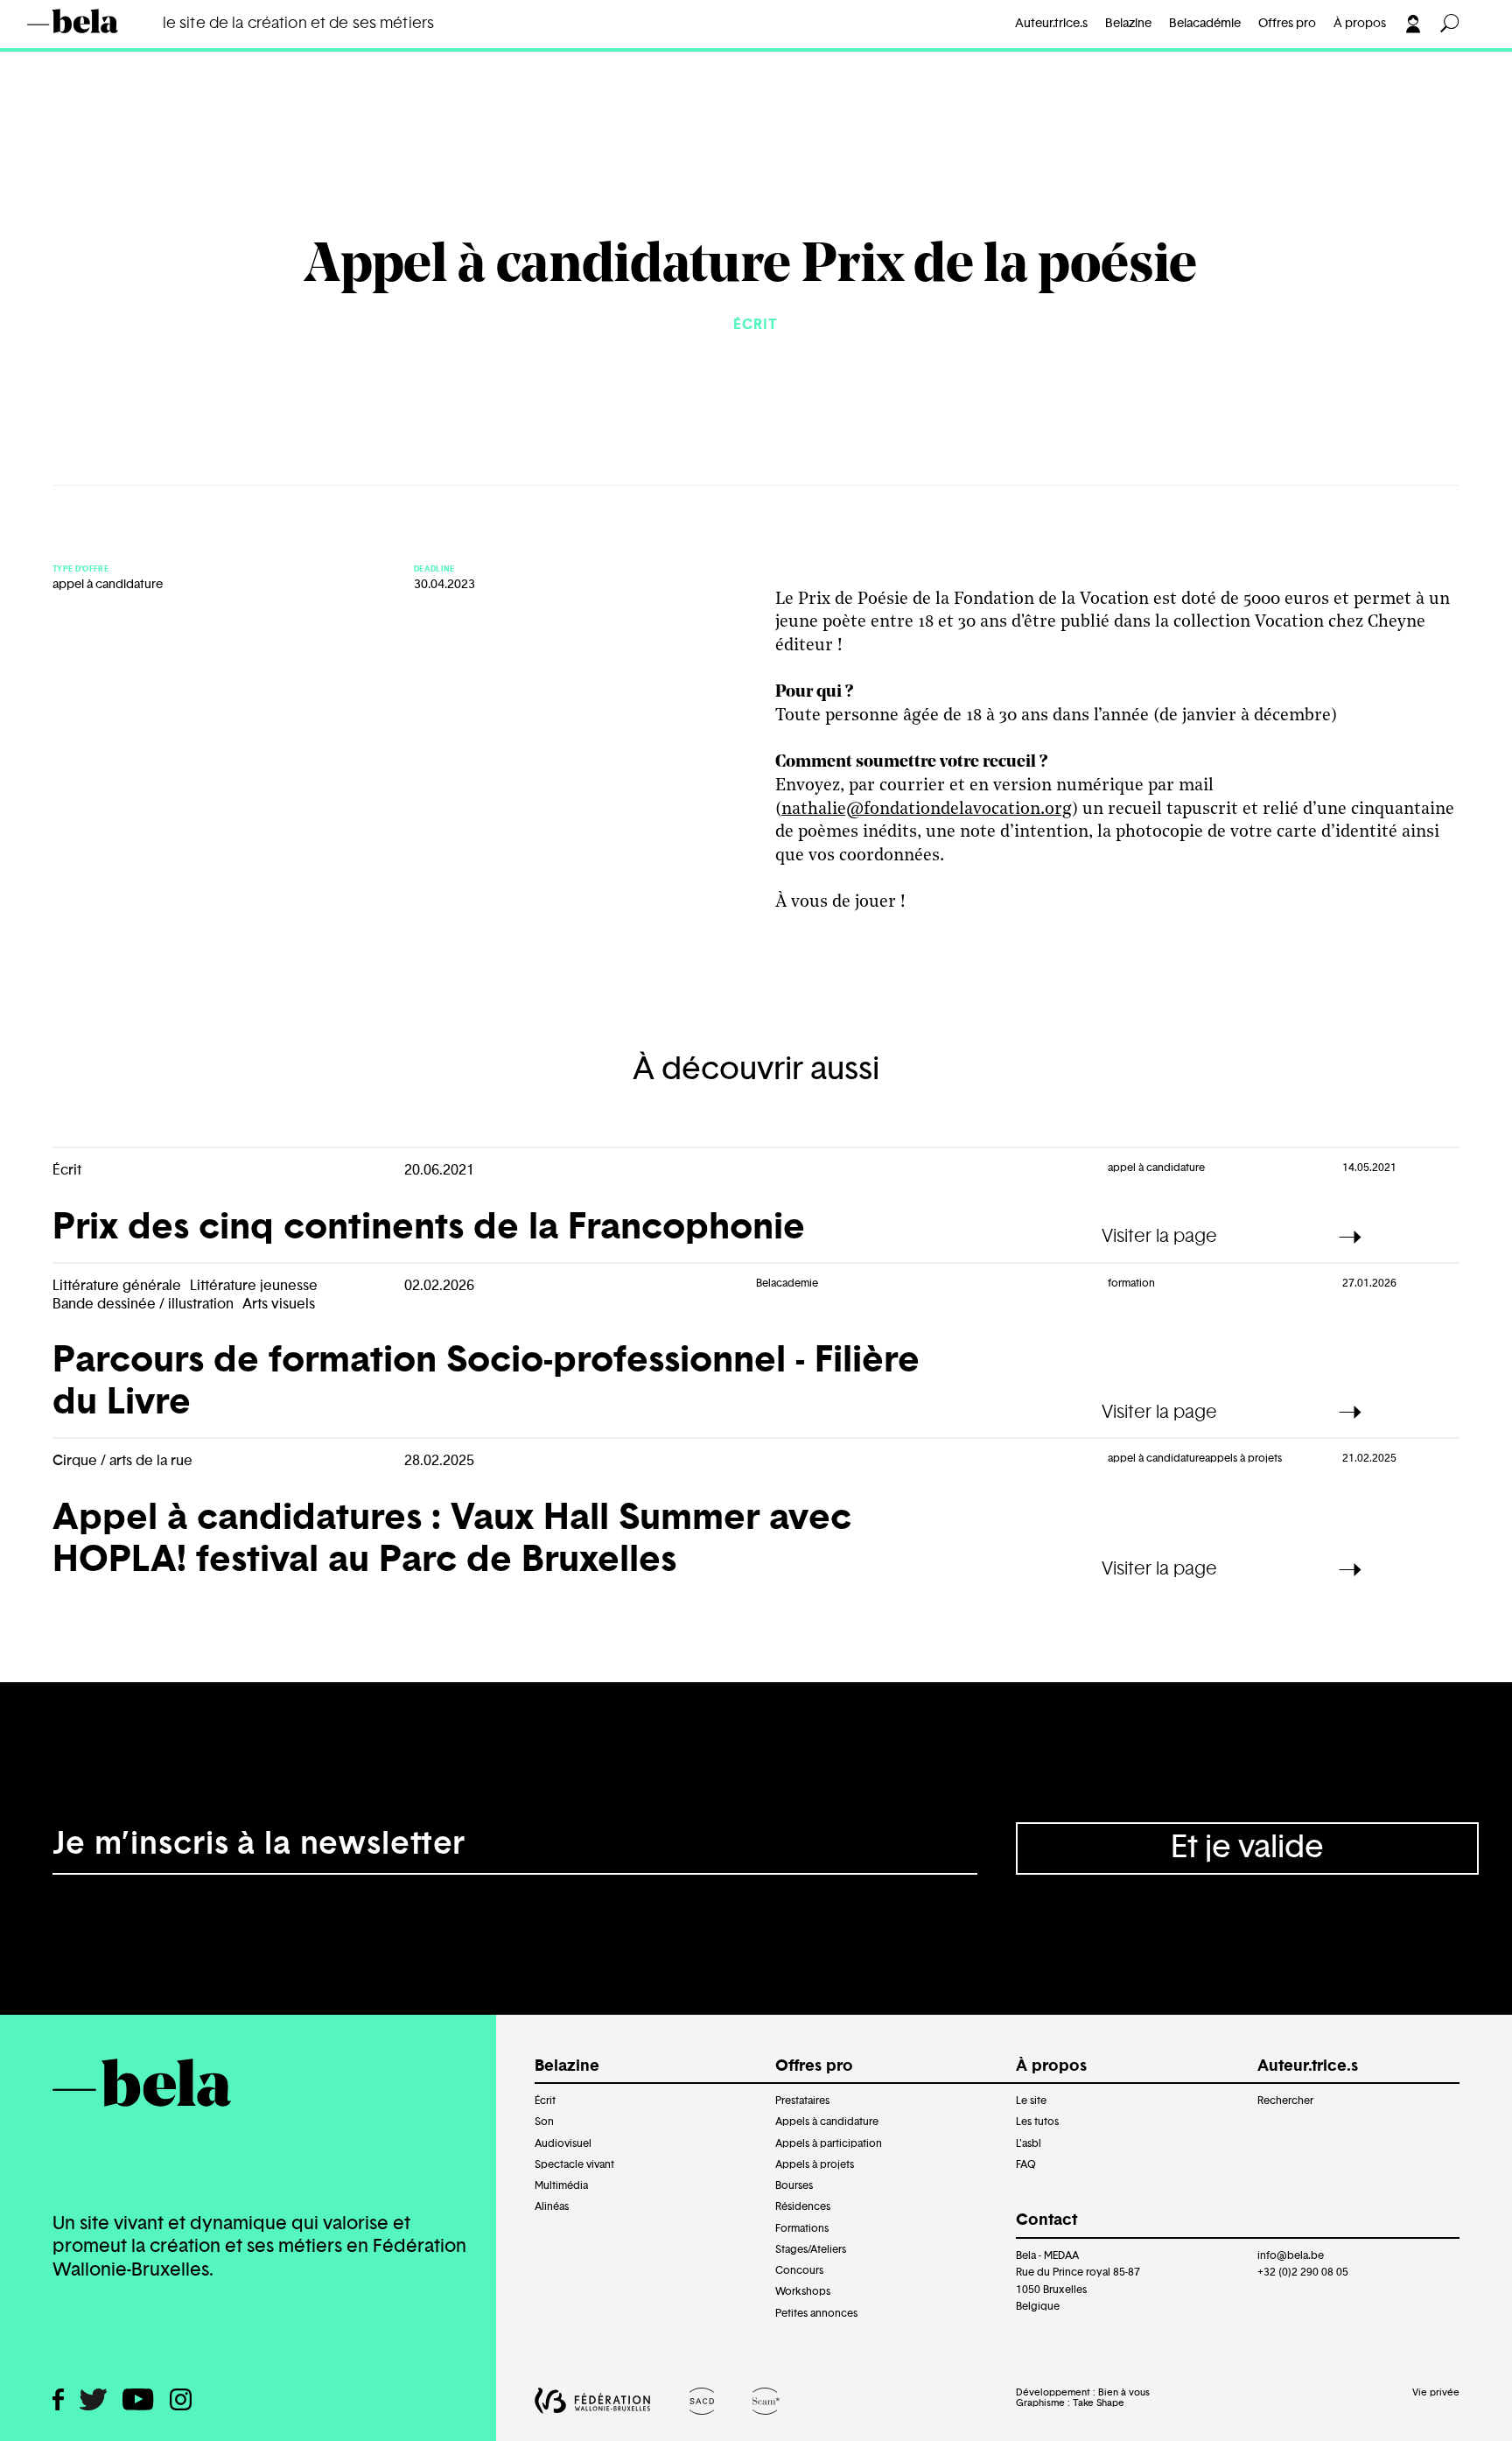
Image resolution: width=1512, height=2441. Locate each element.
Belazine (1128, 24)
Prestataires (802, 2101)
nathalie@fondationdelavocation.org (927, 810)
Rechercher (1285, 2101)
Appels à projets (815, 2164)
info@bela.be (1291, 2255)
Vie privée (1436, 2392)
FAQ (1026, 2164)
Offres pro (1287, 24)
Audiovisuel (563, 2143)
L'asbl (1029, 2143)
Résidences (803, 2206)
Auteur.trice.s (1051, 24)
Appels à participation (829, 2143)
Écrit (545, 2101)
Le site (1031, 2101)
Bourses (794, 2185)
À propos (1360, 24)
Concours (799, 2270)
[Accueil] (98, 21)
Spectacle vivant (574, 2164)
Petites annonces (816, 2313)
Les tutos (1037, 2122)
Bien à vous (1124, 2392)
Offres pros (93, 49)
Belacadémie (1205, 24)
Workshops (803, 2291)
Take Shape (1099, 2403)
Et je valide (1247, 1848)
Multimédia (561, 2185)
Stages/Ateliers (811, 2249)
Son (544, 2122)
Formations (802, 2228)
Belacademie (787, 1283)
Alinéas (552, 2206)
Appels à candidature (827, 2122)
